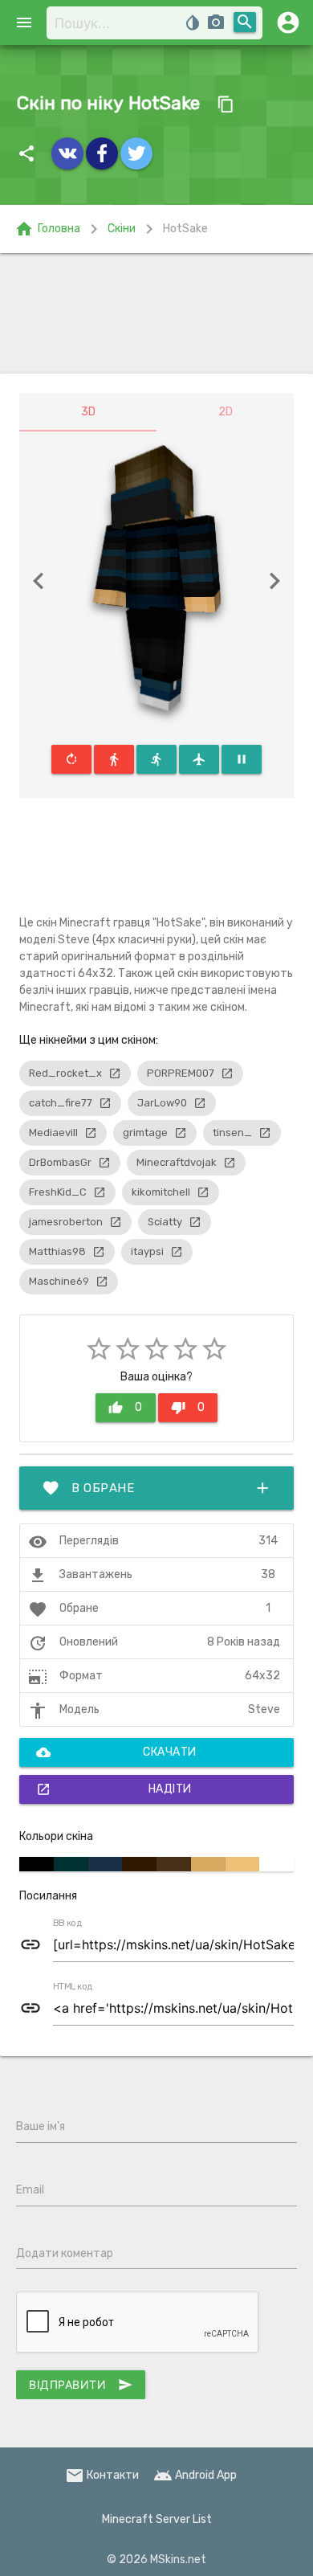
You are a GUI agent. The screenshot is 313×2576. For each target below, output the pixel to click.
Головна (47, 229)
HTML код (73, 1987)
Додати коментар (65, 2253)
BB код (67, 1924)
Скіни (122, 229)
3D (88, 412)
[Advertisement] (156, 313)
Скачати (116, 1752)
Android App (195, 2475)
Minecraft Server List (157, 2519)
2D (226, 412)
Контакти (102, 2475)
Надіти (114, 1789)
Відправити (81, 2385)
